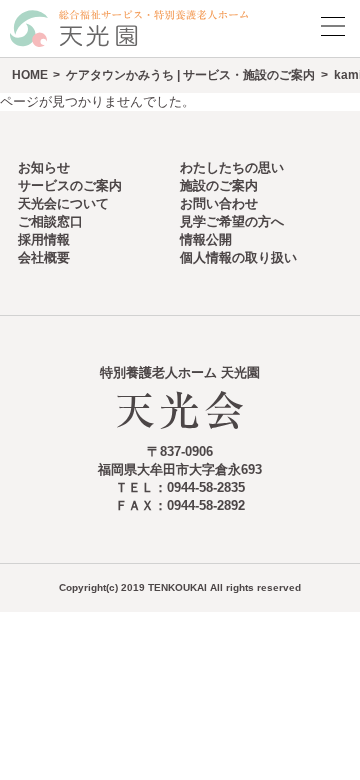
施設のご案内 (219, 185)
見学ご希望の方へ (232, 221)
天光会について (63, 203)
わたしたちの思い (232, 167)
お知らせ (44, 167)
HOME (30, 75)
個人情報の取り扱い (238, 257)
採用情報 (44, 239)
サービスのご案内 (70, 185)
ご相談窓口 (50, 221)
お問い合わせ (219, 203)
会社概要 (44, 257)
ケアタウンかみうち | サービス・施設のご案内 (190, 75)
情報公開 (206, 239)
